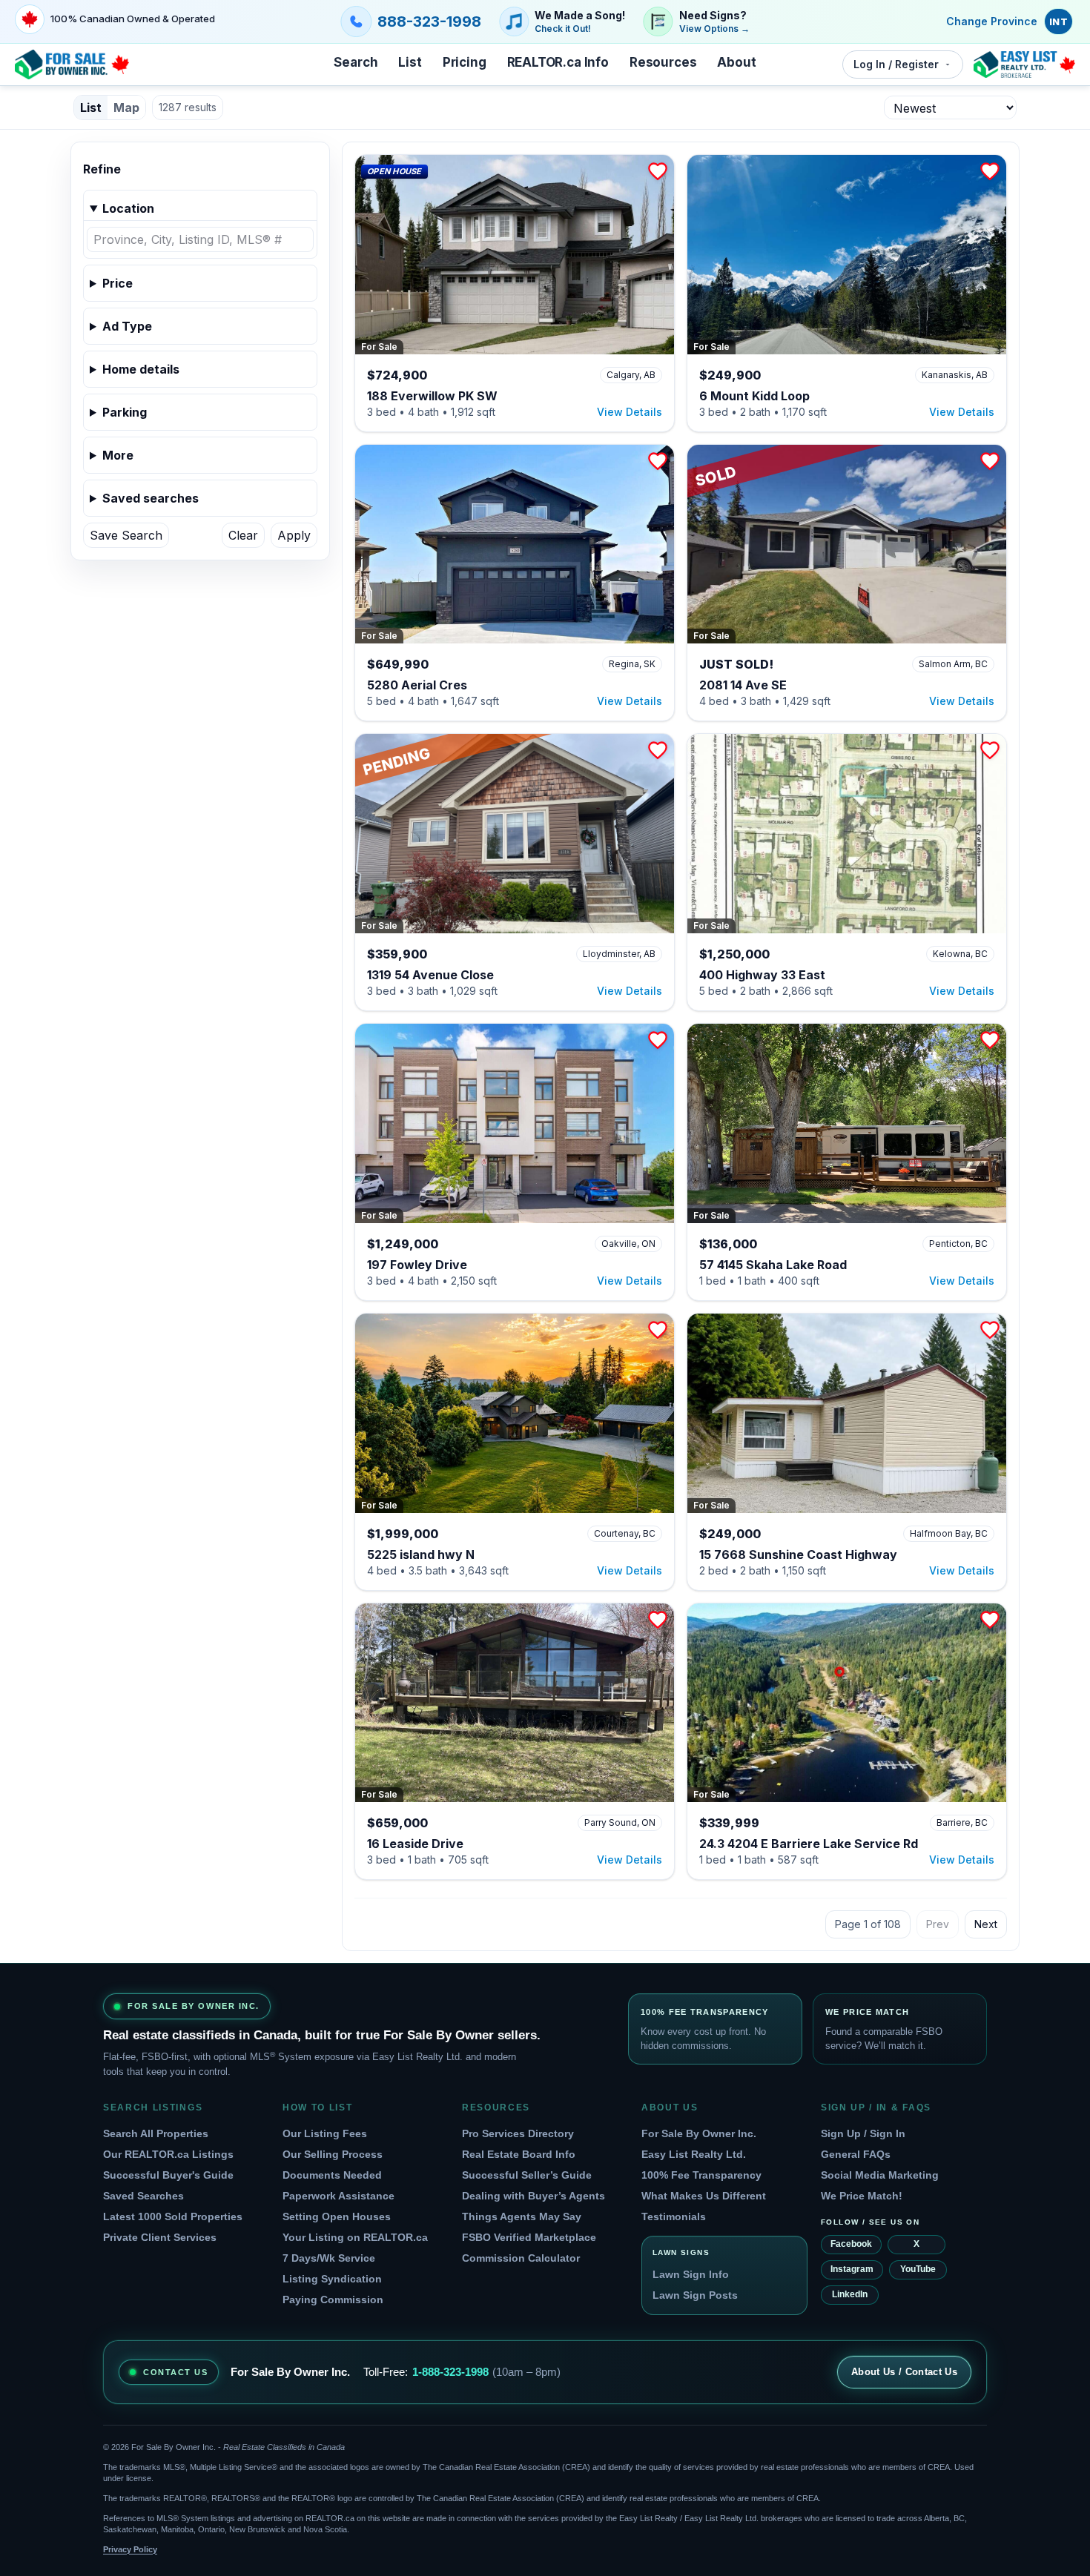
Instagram (852, 2269)
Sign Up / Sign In (863, 2133)
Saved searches (151, 498)
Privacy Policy (130, 2549)
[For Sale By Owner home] (72, 64)
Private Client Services (160, 2237)
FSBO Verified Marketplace (529, 2237)
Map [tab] (126, 107)
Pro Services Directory (518, 2133)
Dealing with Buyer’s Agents (534, 2196)
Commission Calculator (521, 2258)
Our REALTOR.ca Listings (168, 2154)
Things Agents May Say (522, 2216)
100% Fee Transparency (701, 2175)
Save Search (126, 535)
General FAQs (856, 2154)
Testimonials (674, 2216)
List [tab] (91, 107)
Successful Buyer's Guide (168, 2175)
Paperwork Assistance (338, 2196)
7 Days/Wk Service (329, 2258)
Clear (243, 535)
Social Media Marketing (880, 2175)
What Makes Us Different (704, 2196)
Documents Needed (332, 2175)
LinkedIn (850, 2294)
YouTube (918, 2269)
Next (986, 1924)
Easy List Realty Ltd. (694, 2154)
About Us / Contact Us (904, 2372)
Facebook (851, 2244)
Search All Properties (156, 2133)
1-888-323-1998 (450, 2372)
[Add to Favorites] (658, 171)
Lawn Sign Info (691, 2274)
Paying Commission (333, 2299)
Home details (141, 369)
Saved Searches (143, 2196)
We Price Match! (862, 2196)
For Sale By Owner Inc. (699, 2133)
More (118, 455)
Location (128, 208)
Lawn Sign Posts (695, 2295)
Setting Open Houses (337, 2216)
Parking (125, 412)
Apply (294, 535)
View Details (630, 412)
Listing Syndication (332, 2279)
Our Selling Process (333, 2154)
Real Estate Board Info (519, 2154)
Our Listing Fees (325, 2133)
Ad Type (127, 326)
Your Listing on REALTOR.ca (355, 2237)
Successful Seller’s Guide (527, 2175)
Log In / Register (896, 64)
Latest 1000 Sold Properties (173, 2216)
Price (118, 283)
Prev (938, 1924)
